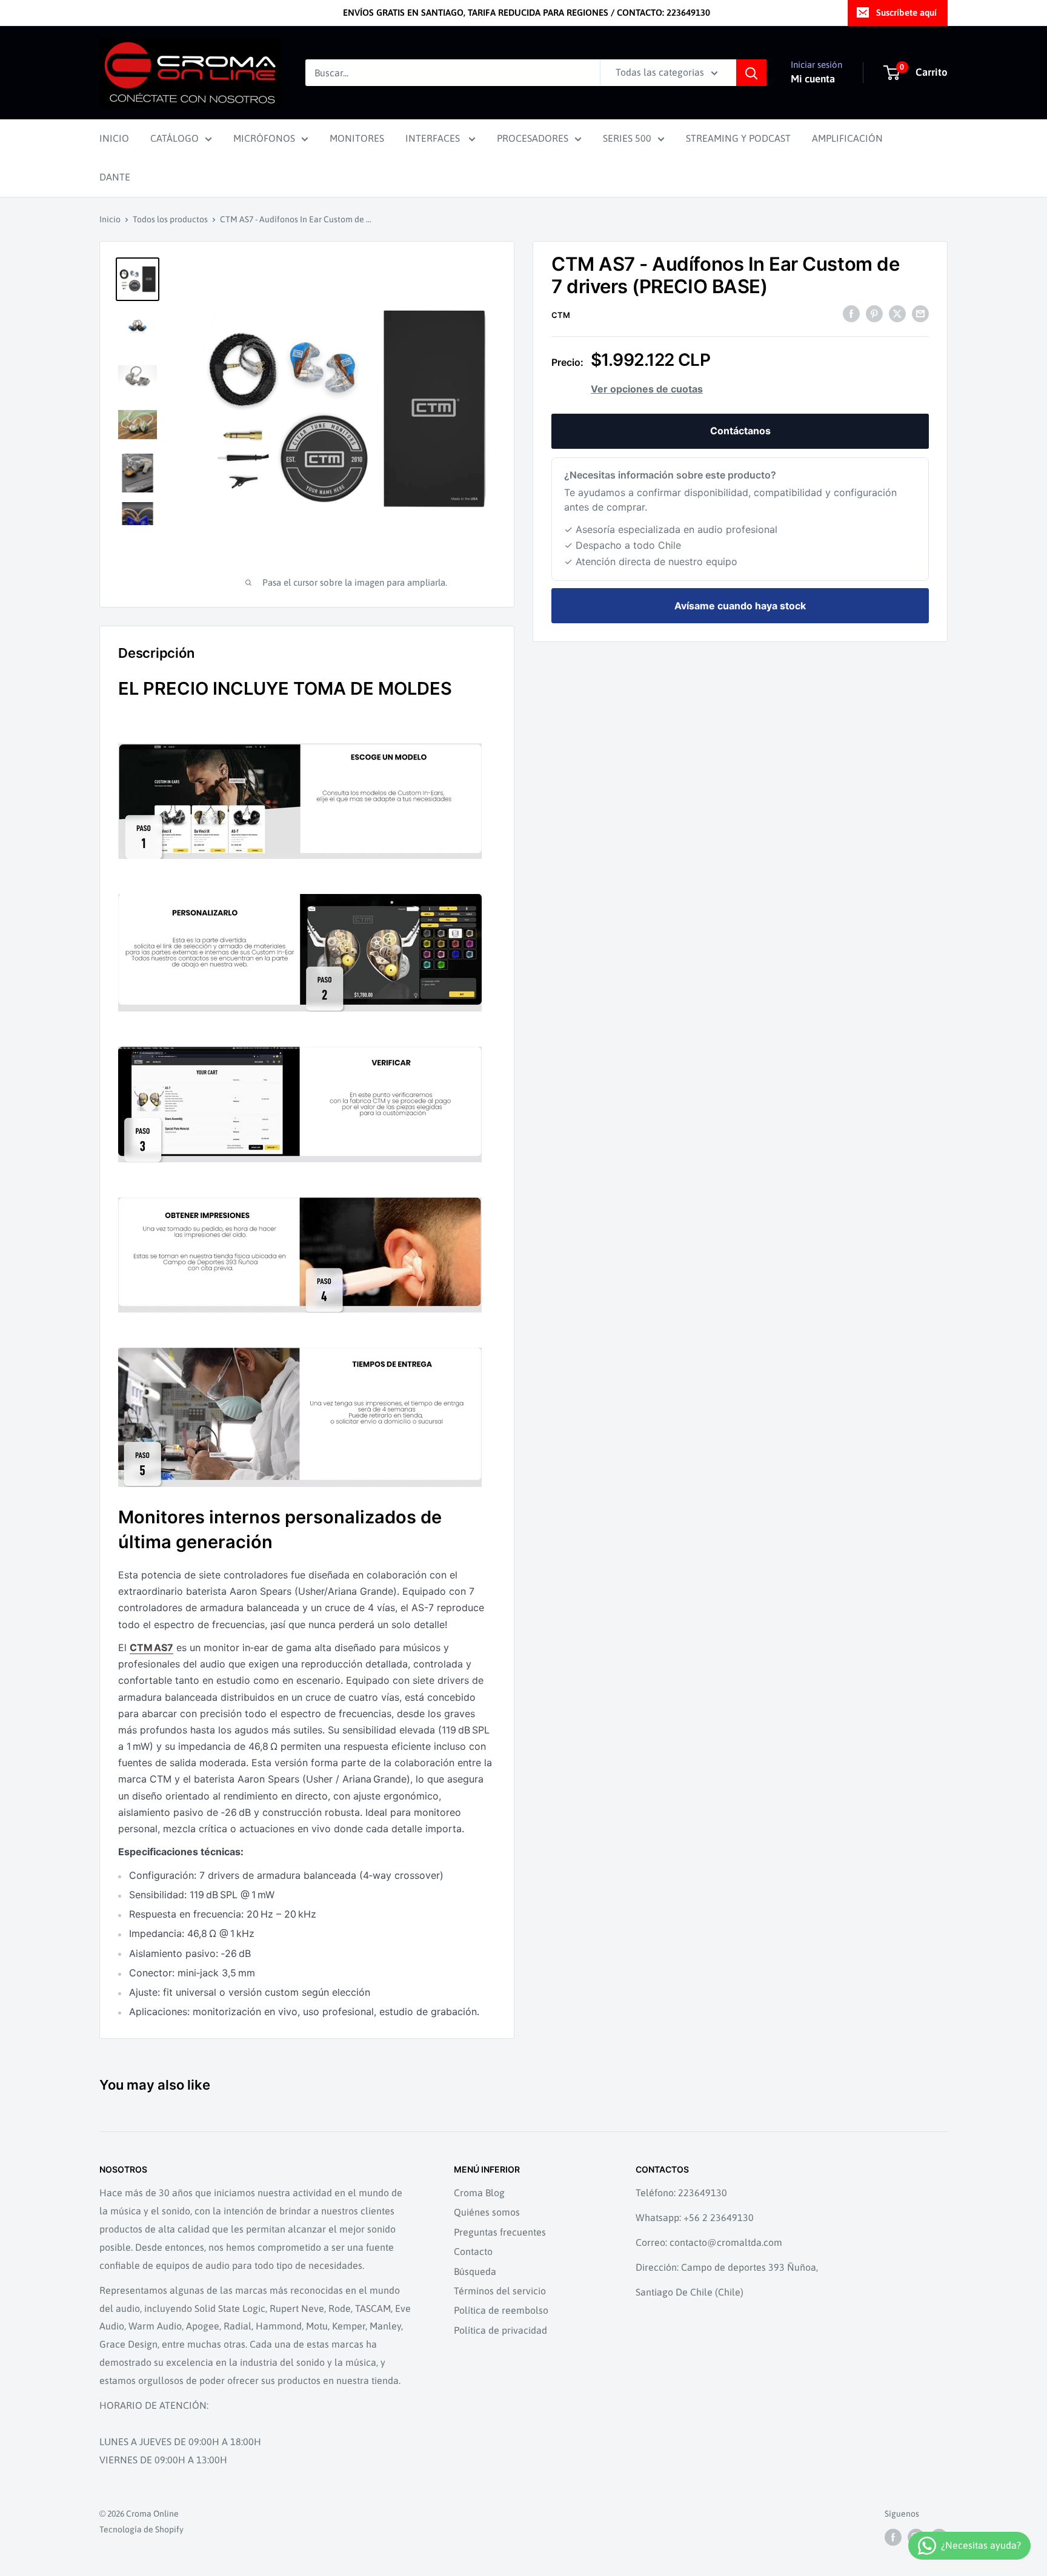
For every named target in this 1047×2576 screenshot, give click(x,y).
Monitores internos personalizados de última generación (280, 1529)
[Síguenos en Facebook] (893, 2537)
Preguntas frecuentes (500, 2232)
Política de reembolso (501, 2310)
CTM (561, 315)
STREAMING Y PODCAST (738, 138)
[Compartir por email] (920, 314)
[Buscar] (751, 73)
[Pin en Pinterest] (874, 314)
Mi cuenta (813, 79)
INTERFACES (434, 138)
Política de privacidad (500, 2330)
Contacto (473, 2251)
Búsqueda (475, 2271)
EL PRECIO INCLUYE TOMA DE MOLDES (285, 688)
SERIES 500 (627, 138)
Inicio (110, 219)
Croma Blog (479, 2193)
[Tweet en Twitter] (897, 314)
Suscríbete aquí (906, 12)
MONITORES (357, 138)
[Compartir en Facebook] (851, 314)
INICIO (114, 138)
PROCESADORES (533, 138)
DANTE (115, 177)
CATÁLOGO (174, 138)
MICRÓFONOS (264, 138)
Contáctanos (740, 431)
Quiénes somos (487, 2212)
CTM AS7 (151, 1647)
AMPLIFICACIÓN (847, 138)
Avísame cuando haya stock (740, 606)
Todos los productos (170, 219)
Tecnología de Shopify (141, 2529)
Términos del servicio (500, 2291)
